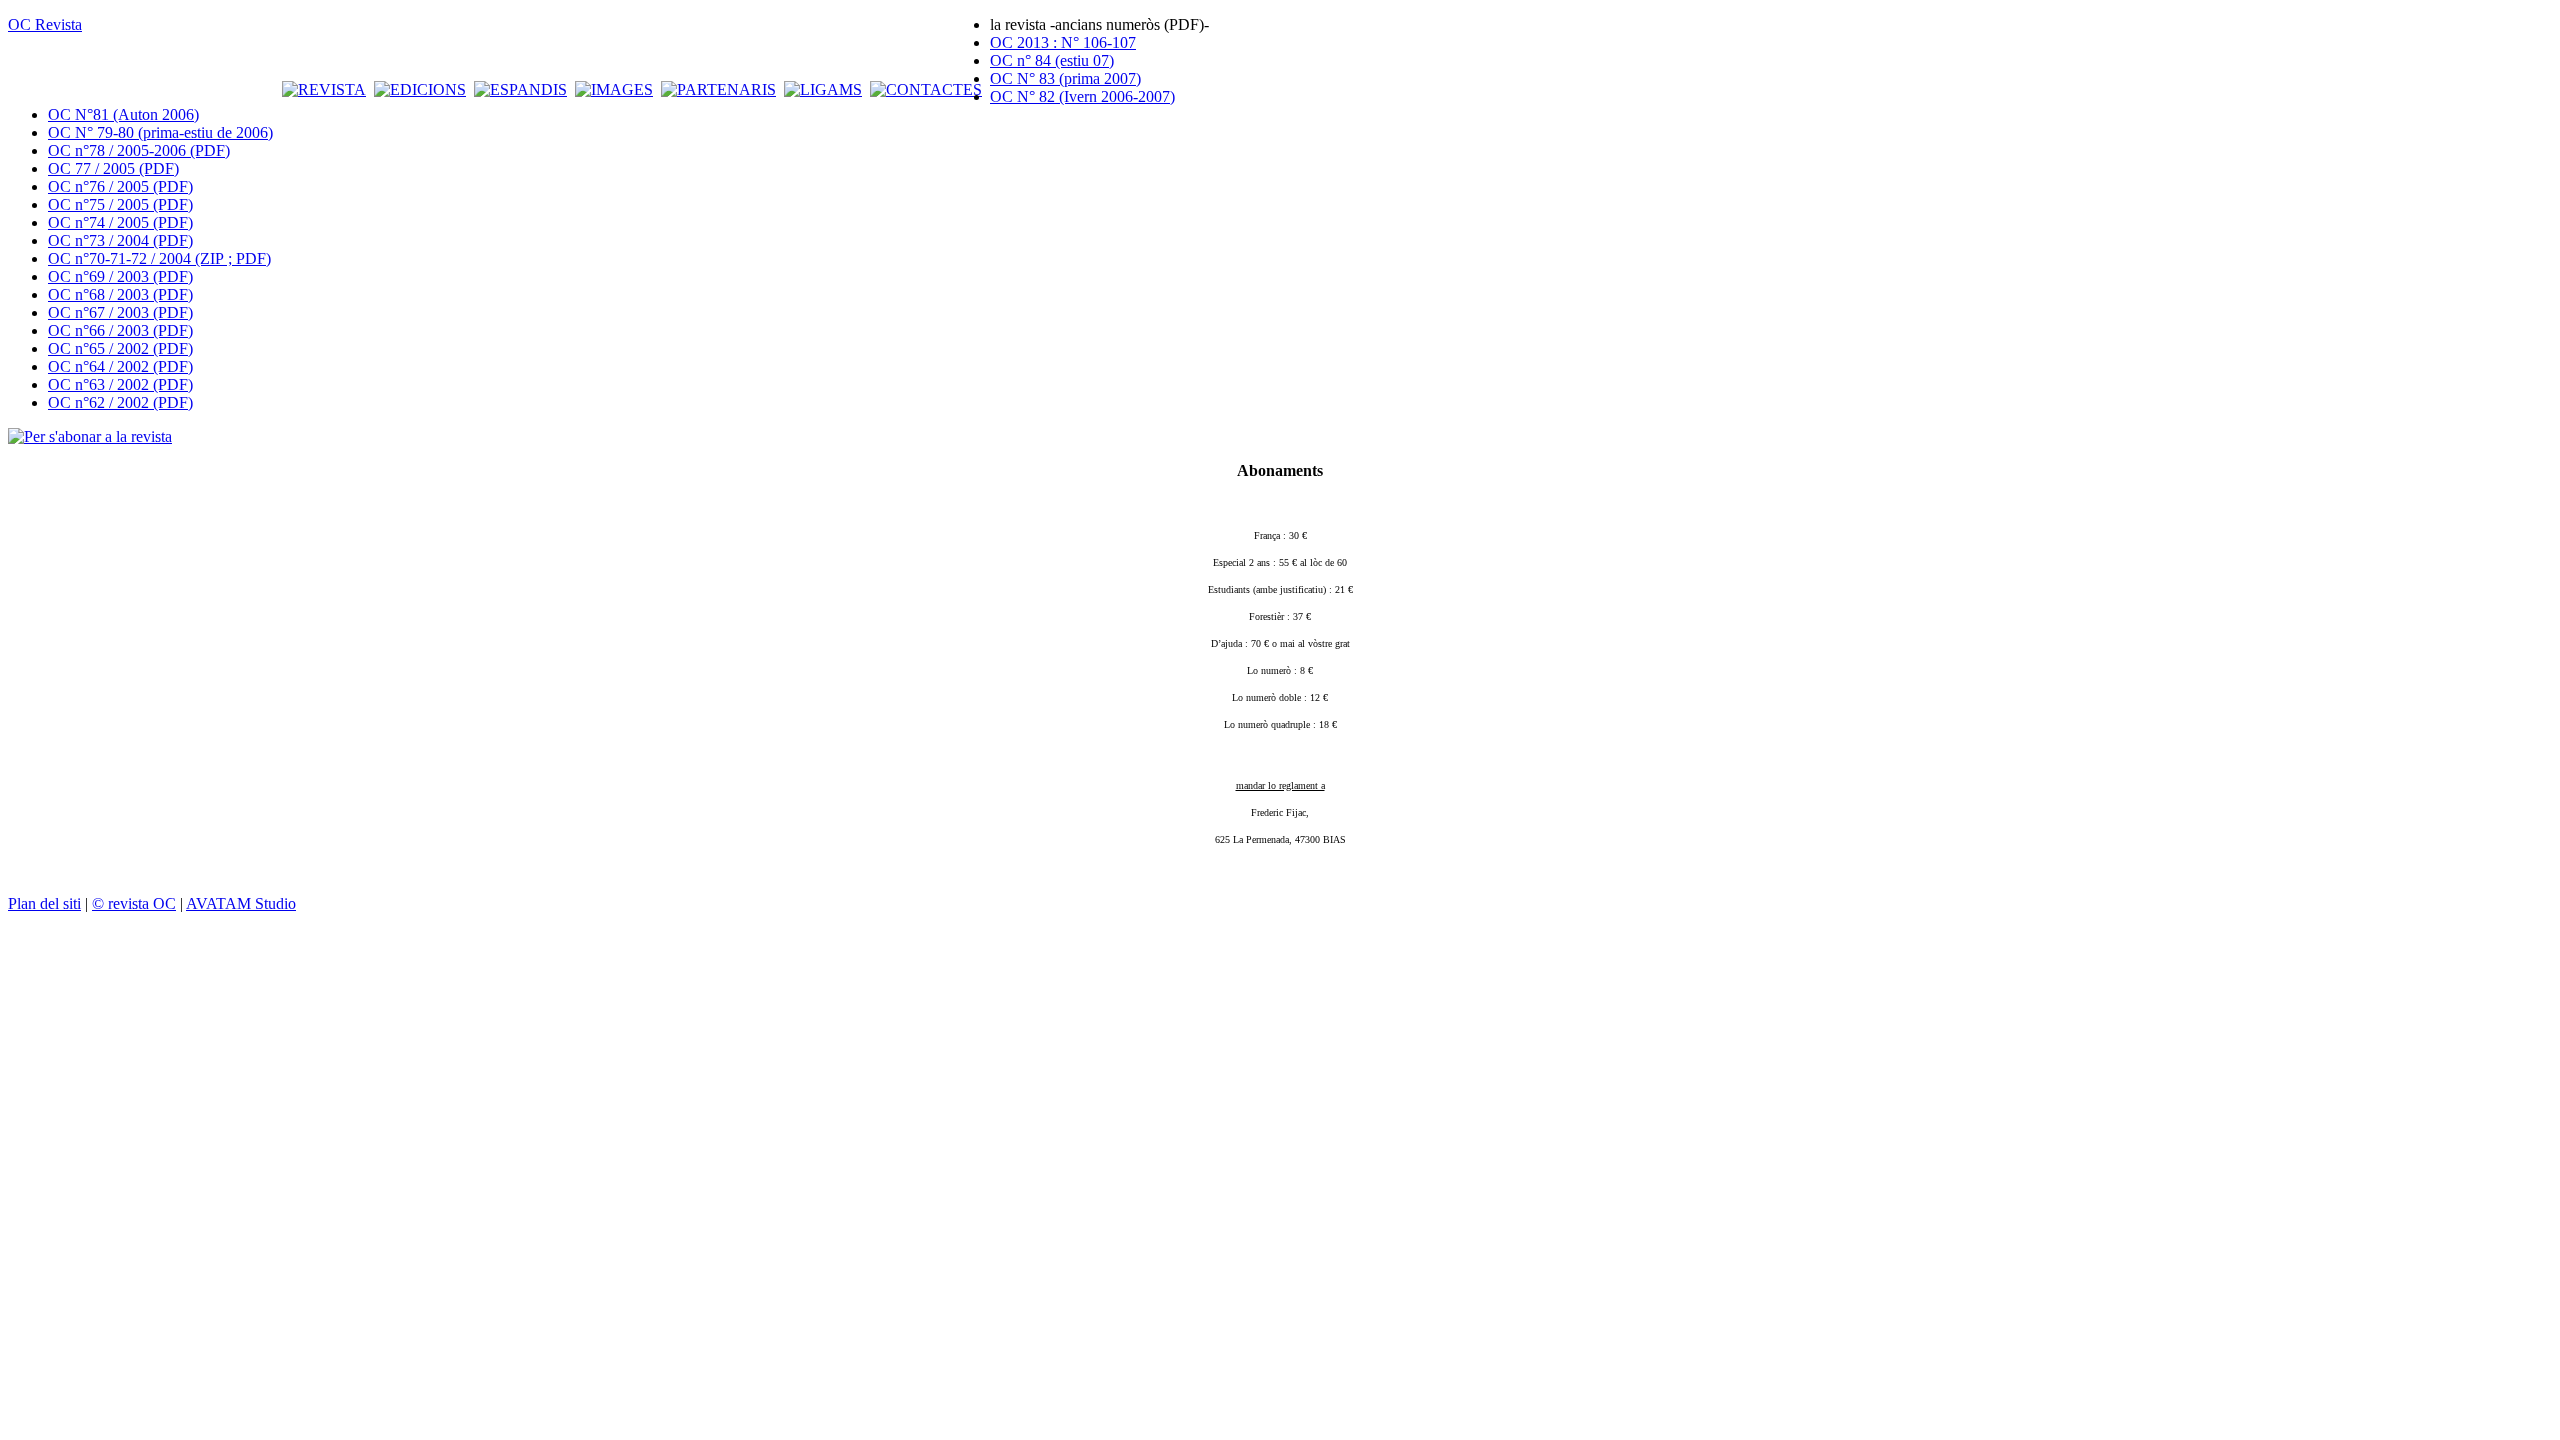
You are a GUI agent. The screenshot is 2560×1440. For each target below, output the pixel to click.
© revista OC (134, 903)
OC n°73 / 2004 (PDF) (120, 240)
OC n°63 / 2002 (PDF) (120, 384)
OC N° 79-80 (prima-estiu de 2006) (160, 132)
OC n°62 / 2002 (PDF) (120, 402)
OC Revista (45, 24)
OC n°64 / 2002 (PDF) (120, 366)
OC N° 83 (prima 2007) (1065, 78)
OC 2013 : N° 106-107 (1063, 42)
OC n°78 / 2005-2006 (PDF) (139, 150)
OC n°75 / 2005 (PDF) (120, 204)
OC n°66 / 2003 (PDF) (120, 330)
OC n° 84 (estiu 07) (1052, 60)
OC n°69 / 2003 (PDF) (120, 276)
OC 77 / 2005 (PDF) (113, 168)
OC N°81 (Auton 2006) (123, 114)
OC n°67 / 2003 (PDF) (120, 312)
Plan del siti (44, 903)
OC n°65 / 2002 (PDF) (120, 348)
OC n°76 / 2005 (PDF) (120, 186)
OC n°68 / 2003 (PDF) (120, 294)
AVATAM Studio (241, 903)
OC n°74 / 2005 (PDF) (120, 222)
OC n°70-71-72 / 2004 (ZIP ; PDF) (159, 258)
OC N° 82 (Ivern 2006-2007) (1082, 96)
